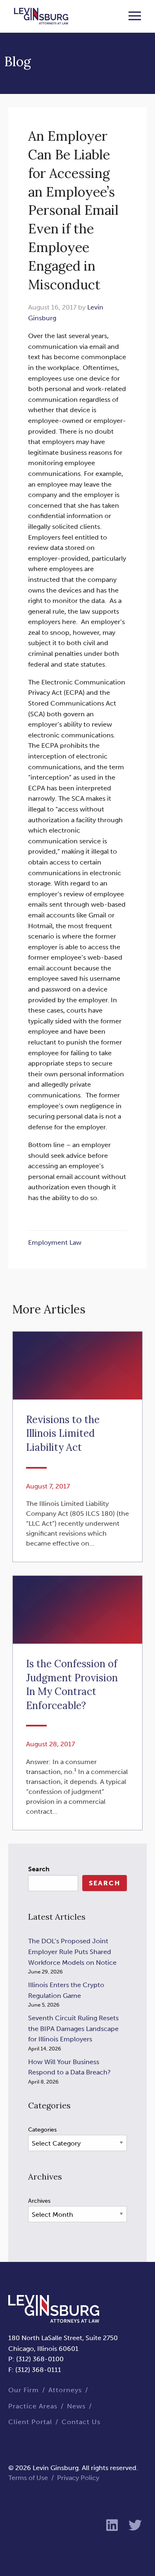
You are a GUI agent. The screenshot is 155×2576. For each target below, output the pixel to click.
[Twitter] (135, 2526)
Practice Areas (33, 2406)
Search (39, 1869)
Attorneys (65, 2390)
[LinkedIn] (112, 2526)
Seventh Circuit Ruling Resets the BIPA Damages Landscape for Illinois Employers (73, 2029)
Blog (18, 61)
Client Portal (30, 2422)
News (76, 2406)
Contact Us (81, 2422)
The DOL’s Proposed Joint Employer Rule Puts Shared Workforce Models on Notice (72, 1952)
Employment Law (55, 1242)
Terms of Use (28, 2478)
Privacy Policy (78, 2478)
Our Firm (24, 2390)
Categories (42, 2130)
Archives (39, 2201)
